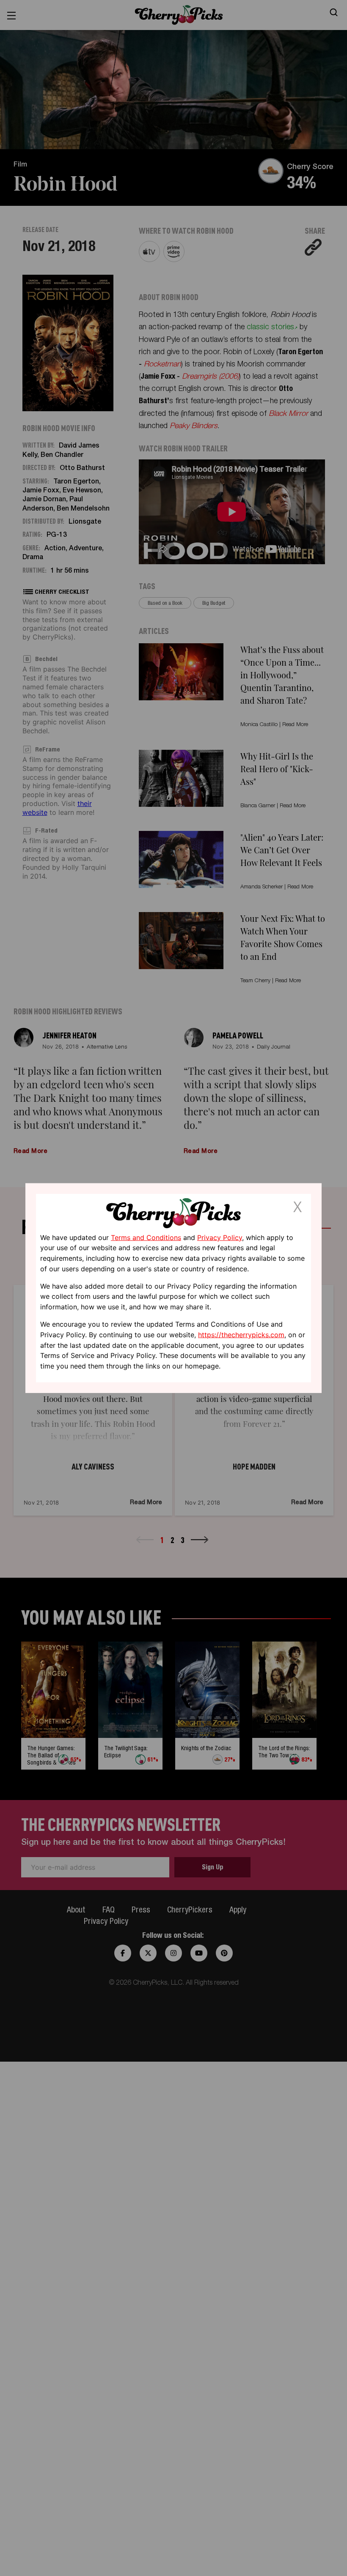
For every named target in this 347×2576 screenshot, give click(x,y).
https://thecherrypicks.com (241, 1335)
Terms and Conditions (146, 1237)
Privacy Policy (220, 1237)
